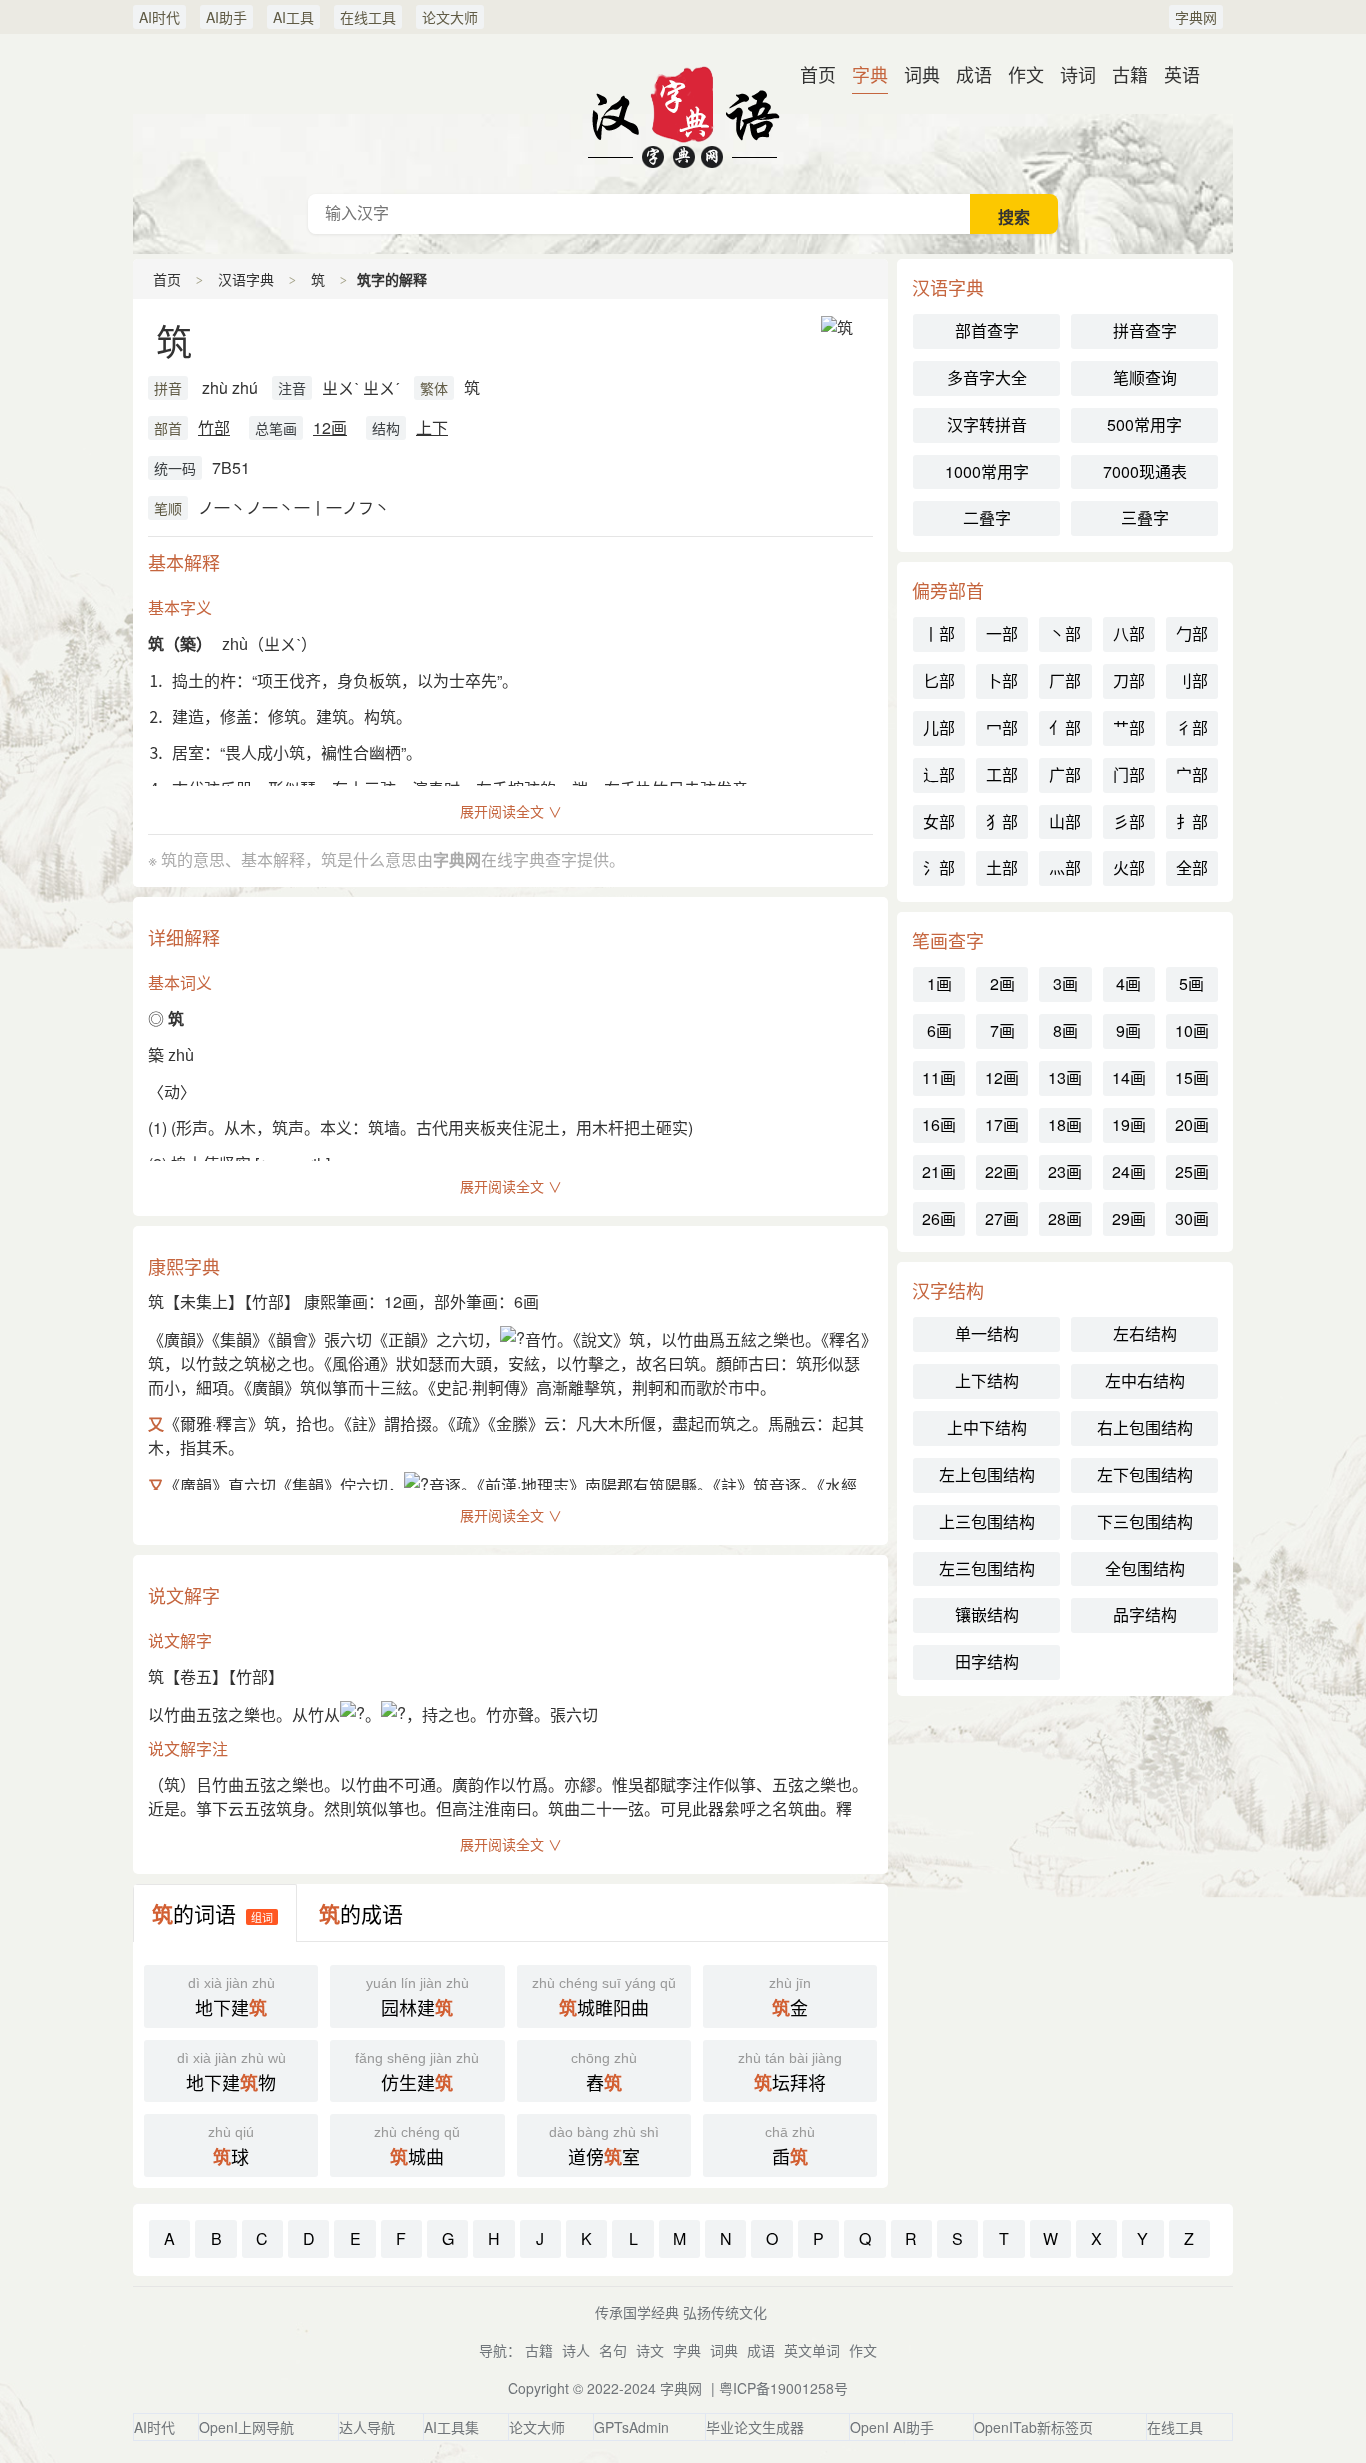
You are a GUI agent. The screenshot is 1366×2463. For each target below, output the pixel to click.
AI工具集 (451, 2427)
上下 (432, 427)
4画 (1128, 983)
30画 (1192, 1218)
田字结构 (987, 1661)
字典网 (1196, 17)
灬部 (1065, 867)
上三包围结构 (987, 1521)
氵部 (939, 867)
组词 (262, 1917)
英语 (1182, 74)
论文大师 (450, 17)
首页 (818, 74)
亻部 (1065, 727)
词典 (922, 74)
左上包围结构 (987, 1474)
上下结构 (987, 1380)
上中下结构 (987, 1427)
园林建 (417, 1998)
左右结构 (1145, 1333)
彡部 (1129, 821)
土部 (1002, 867)
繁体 (434, 388)
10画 (1192, 1030)
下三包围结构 (1145, 1521)
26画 (939, 1218)
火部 (1129, 867)
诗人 (576, 2350)
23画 (1065, 1171)
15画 (1192, 1077)
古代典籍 (683, 114)
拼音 (168, 388)
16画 (939, 1124)
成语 (974, 74)
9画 (1128, 1030)
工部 (1002, 774)
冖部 (1002, 727)
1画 (939, 983)
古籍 (1130, 74)
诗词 (1078, 74)
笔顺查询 (1145, 377)
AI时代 (159, 17)
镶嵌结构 (987, 1614)
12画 (330, 427)
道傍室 (604, 2147)
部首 (168, 428)
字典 (870, 74)
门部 (1129, 774)
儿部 (939, 727)
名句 (613, 2350)
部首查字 (987, 330)
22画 (1002, 1171)
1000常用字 (987, 471)
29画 (1129, 1218)
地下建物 (231, 2073)
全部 (1192, 867)
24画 (1129, 1171)
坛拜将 (790, 2073)
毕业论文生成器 (755, 2427)
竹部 (214, 427)
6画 (939, 1030)
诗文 (650, 2350)
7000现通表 (1145, 471)
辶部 (939, 774)
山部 (1065, 821)
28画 (1065, 1218)
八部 (1129, 633)
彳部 (1192, 727)
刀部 (1129, 680)
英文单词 (812, 2350)
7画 (1002, 1030)
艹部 (1129, 727)
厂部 (1065, 680)
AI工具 (293, 17)
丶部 (1065, 633)
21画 (939, 1171)
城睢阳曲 (604, 1998)
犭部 (1002, 821)
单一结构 (987, 1333)
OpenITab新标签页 (1033, 2427)
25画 (1192, 1171)
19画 (1129, 1124)
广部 (1065, 774)
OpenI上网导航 (246, 2427)
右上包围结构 (1145, 1427)
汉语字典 (246, 279)
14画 (1129, 1077)
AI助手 (226, 17)
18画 (1065, 1124)
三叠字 (1145, 517)
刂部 (1192, 680)
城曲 (417, 2147)
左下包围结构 (1145, 1474)
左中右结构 (1145, 1380)
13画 (1065, 1077)
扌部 (1192, 821)
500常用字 (1144, 424)
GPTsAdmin (631, 2427)
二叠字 (987, 517)
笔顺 (168, 508)
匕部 (939, 680)
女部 (939, 821)
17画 (1002, 1124)
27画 (1002, 1218)
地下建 (231, 1998)
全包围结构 (1145, 1568)
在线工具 (368, 17)
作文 (1026, 74)
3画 (1065, 983)
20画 (1192, 1124)
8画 (1065, 1030)
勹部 (1192, 633)
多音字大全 (987, 377)
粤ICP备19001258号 (783, 2388)
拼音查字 (1145, 330)
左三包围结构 (987, 1568)
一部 (1002, 633)
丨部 (939, 633)
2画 (1002, 983)
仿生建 (417, 2073)
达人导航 (367, 2427)
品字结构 (1145, 1614)
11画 (939, 1077)
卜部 (1002, 680)
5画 (1191, 983)
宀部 (1192, 774)
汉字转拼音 (987, 424)
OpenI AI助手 (892, 2427)
